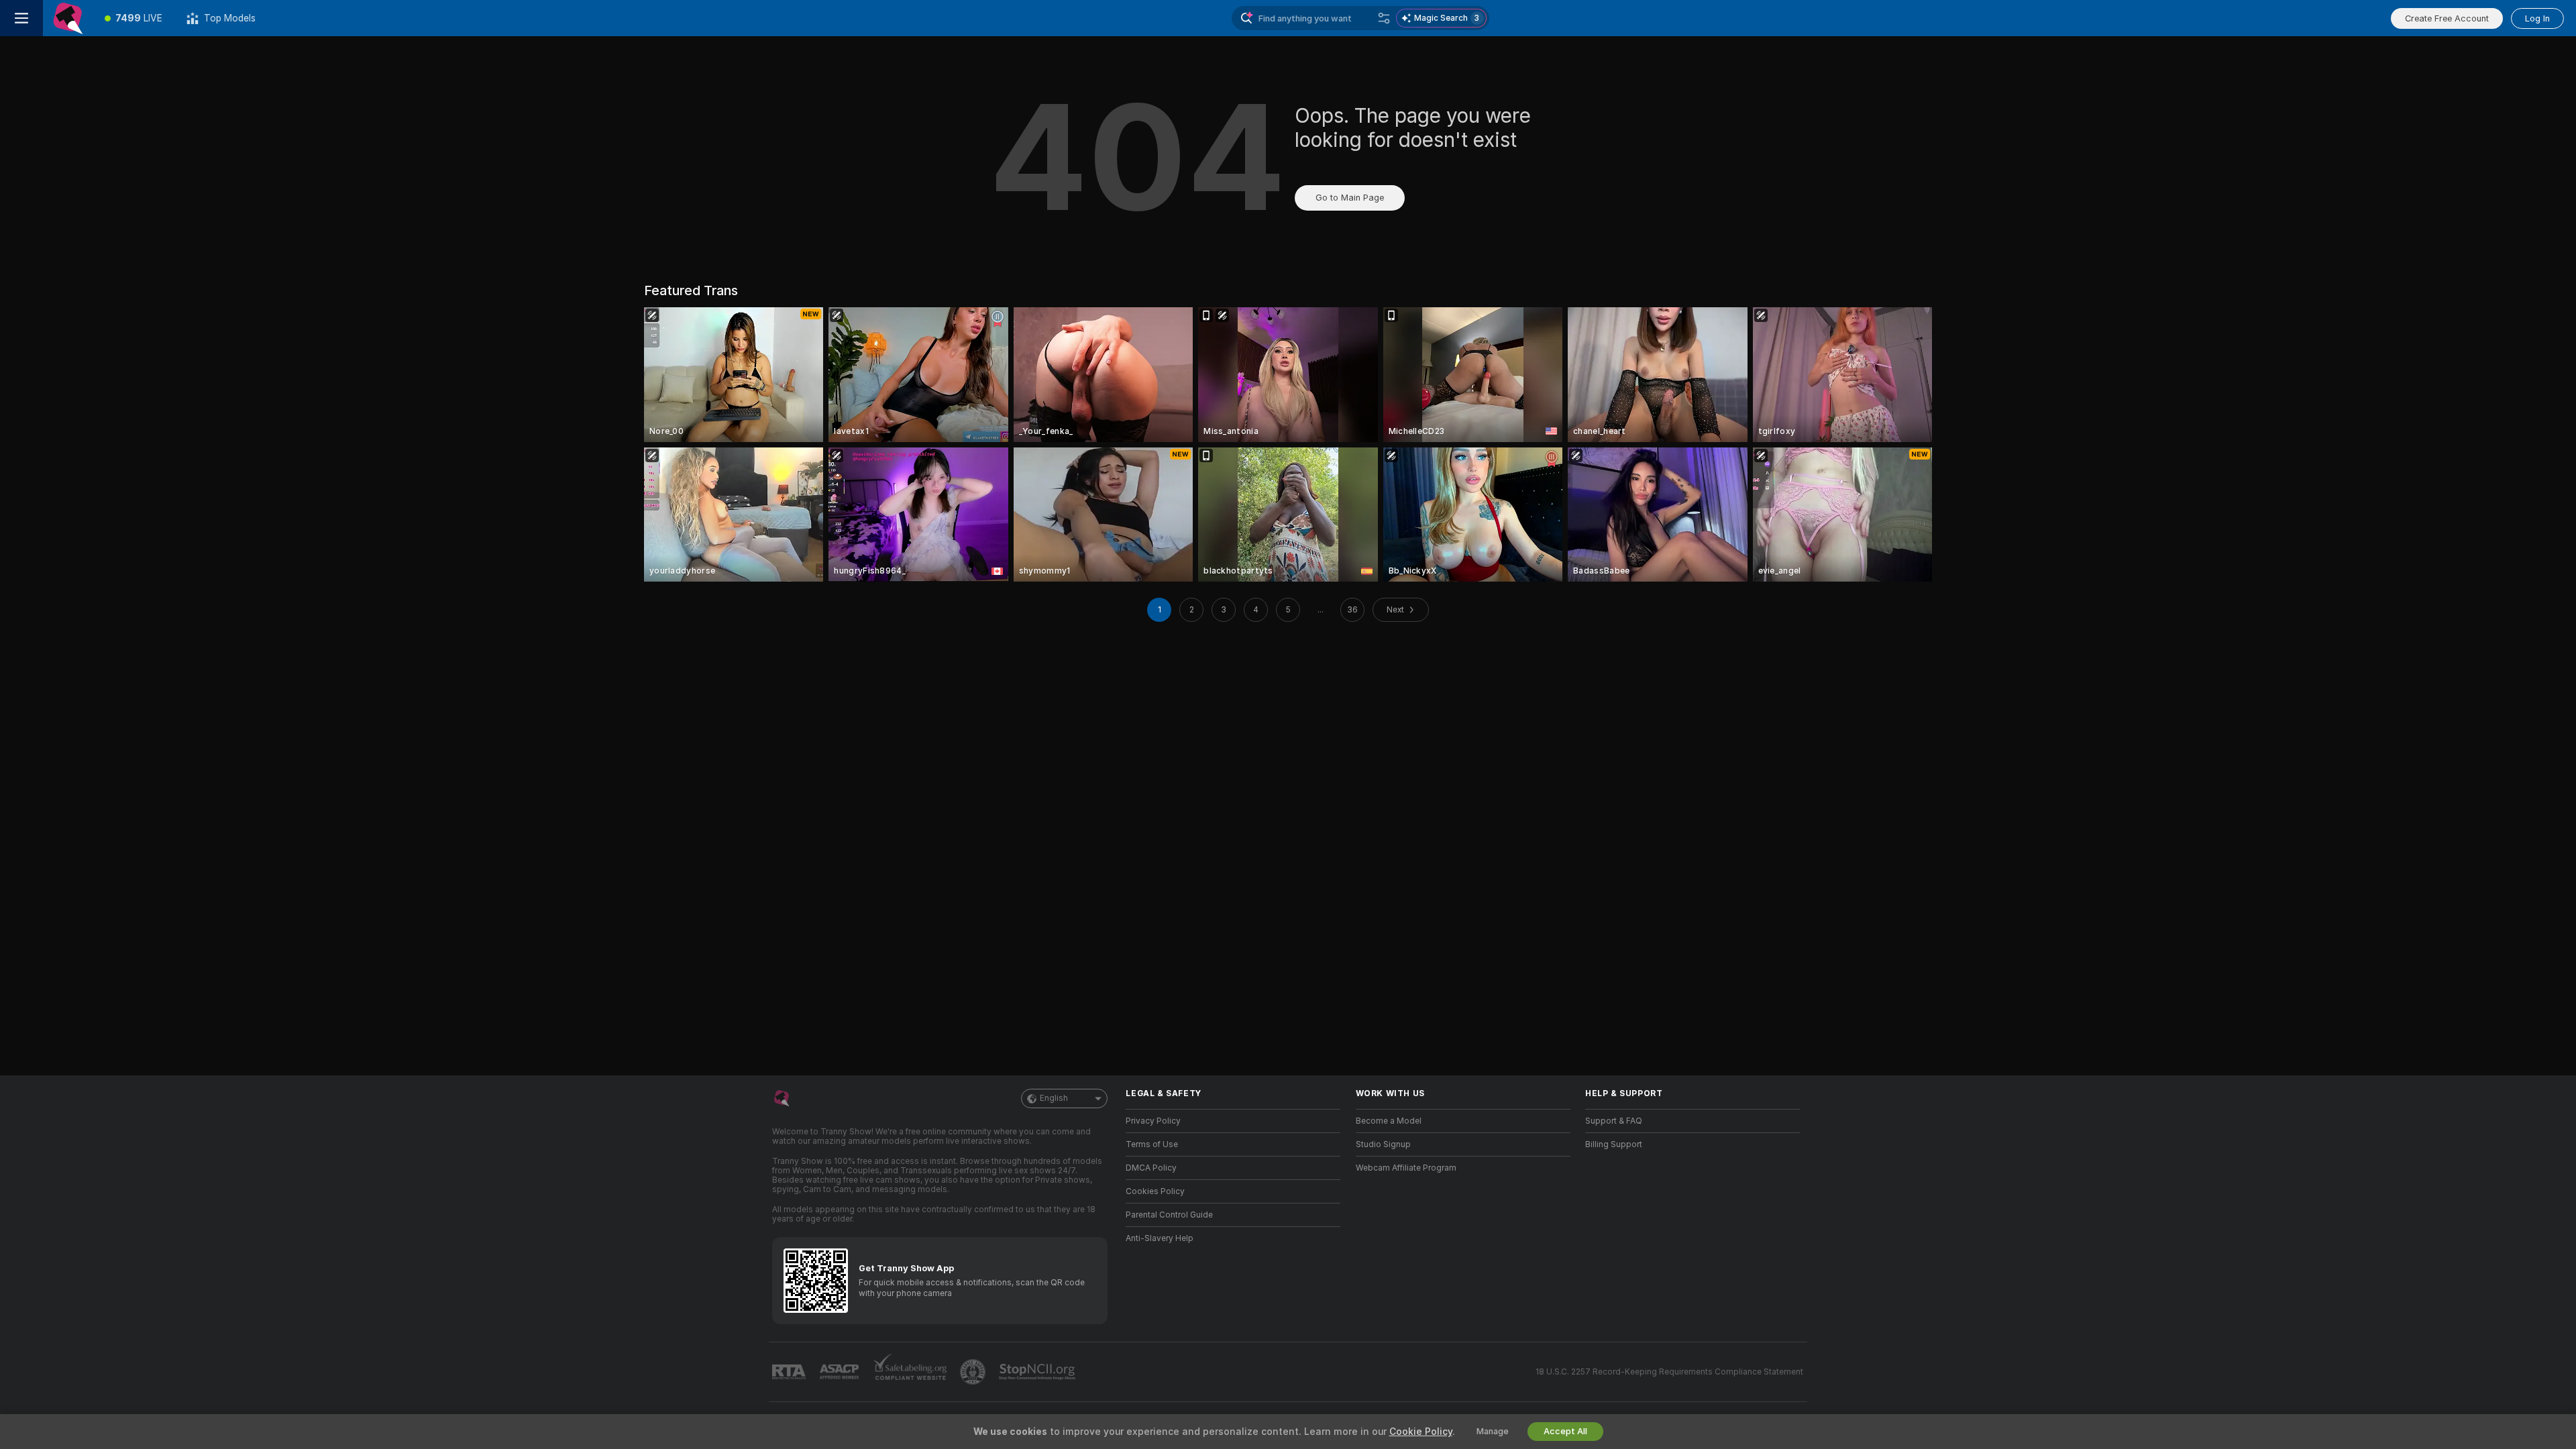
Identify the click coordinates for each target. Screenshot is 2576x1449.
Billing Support (1614, 1144)
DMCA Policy (1151, 1168)
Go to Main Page (1350, 198)
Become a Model (1389, 1121)
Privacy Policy (1153, 1121)
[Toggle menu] (21, 18)
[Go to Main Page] (68, 18)
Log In (2537, 18)
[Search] (1384, 18)
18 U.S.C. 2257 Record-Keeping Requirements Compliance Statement (1669, 1372)
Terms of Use (1152, 1144)
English (1054, 1098)
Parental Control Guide (1169, 1215)
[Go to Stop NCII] (1038, 1372)
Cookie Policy (1421, 1432)
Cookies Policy (1155, 1191)
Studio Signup (1383, 1144)
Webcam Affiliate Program (1406, 1168)
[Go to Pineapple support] (974, 1372)
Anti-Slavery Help (1160, 1238)
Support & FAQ (1614, 1121)
